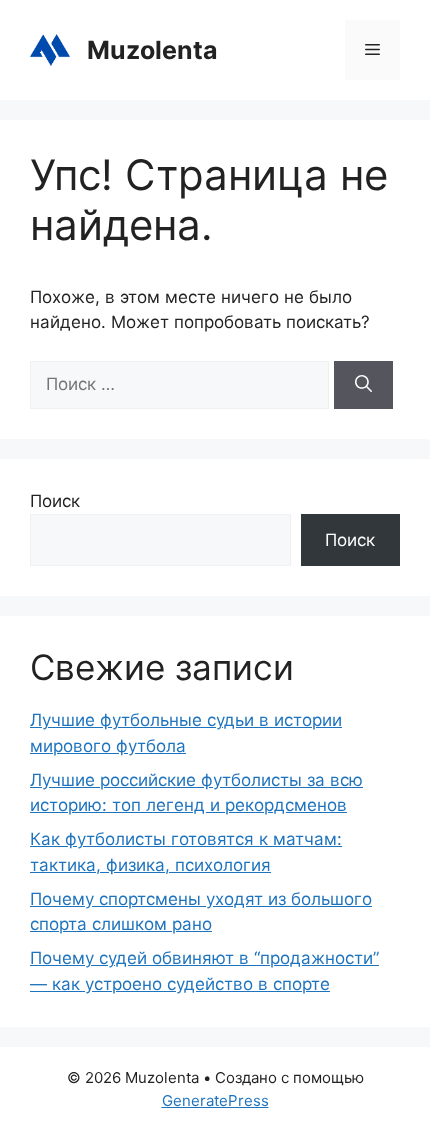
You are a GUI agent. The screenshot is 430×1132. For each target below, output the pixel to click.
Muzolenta (152, 50)
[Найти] (363, 385)
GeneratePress (215, 1100)
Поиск (55, 501)
